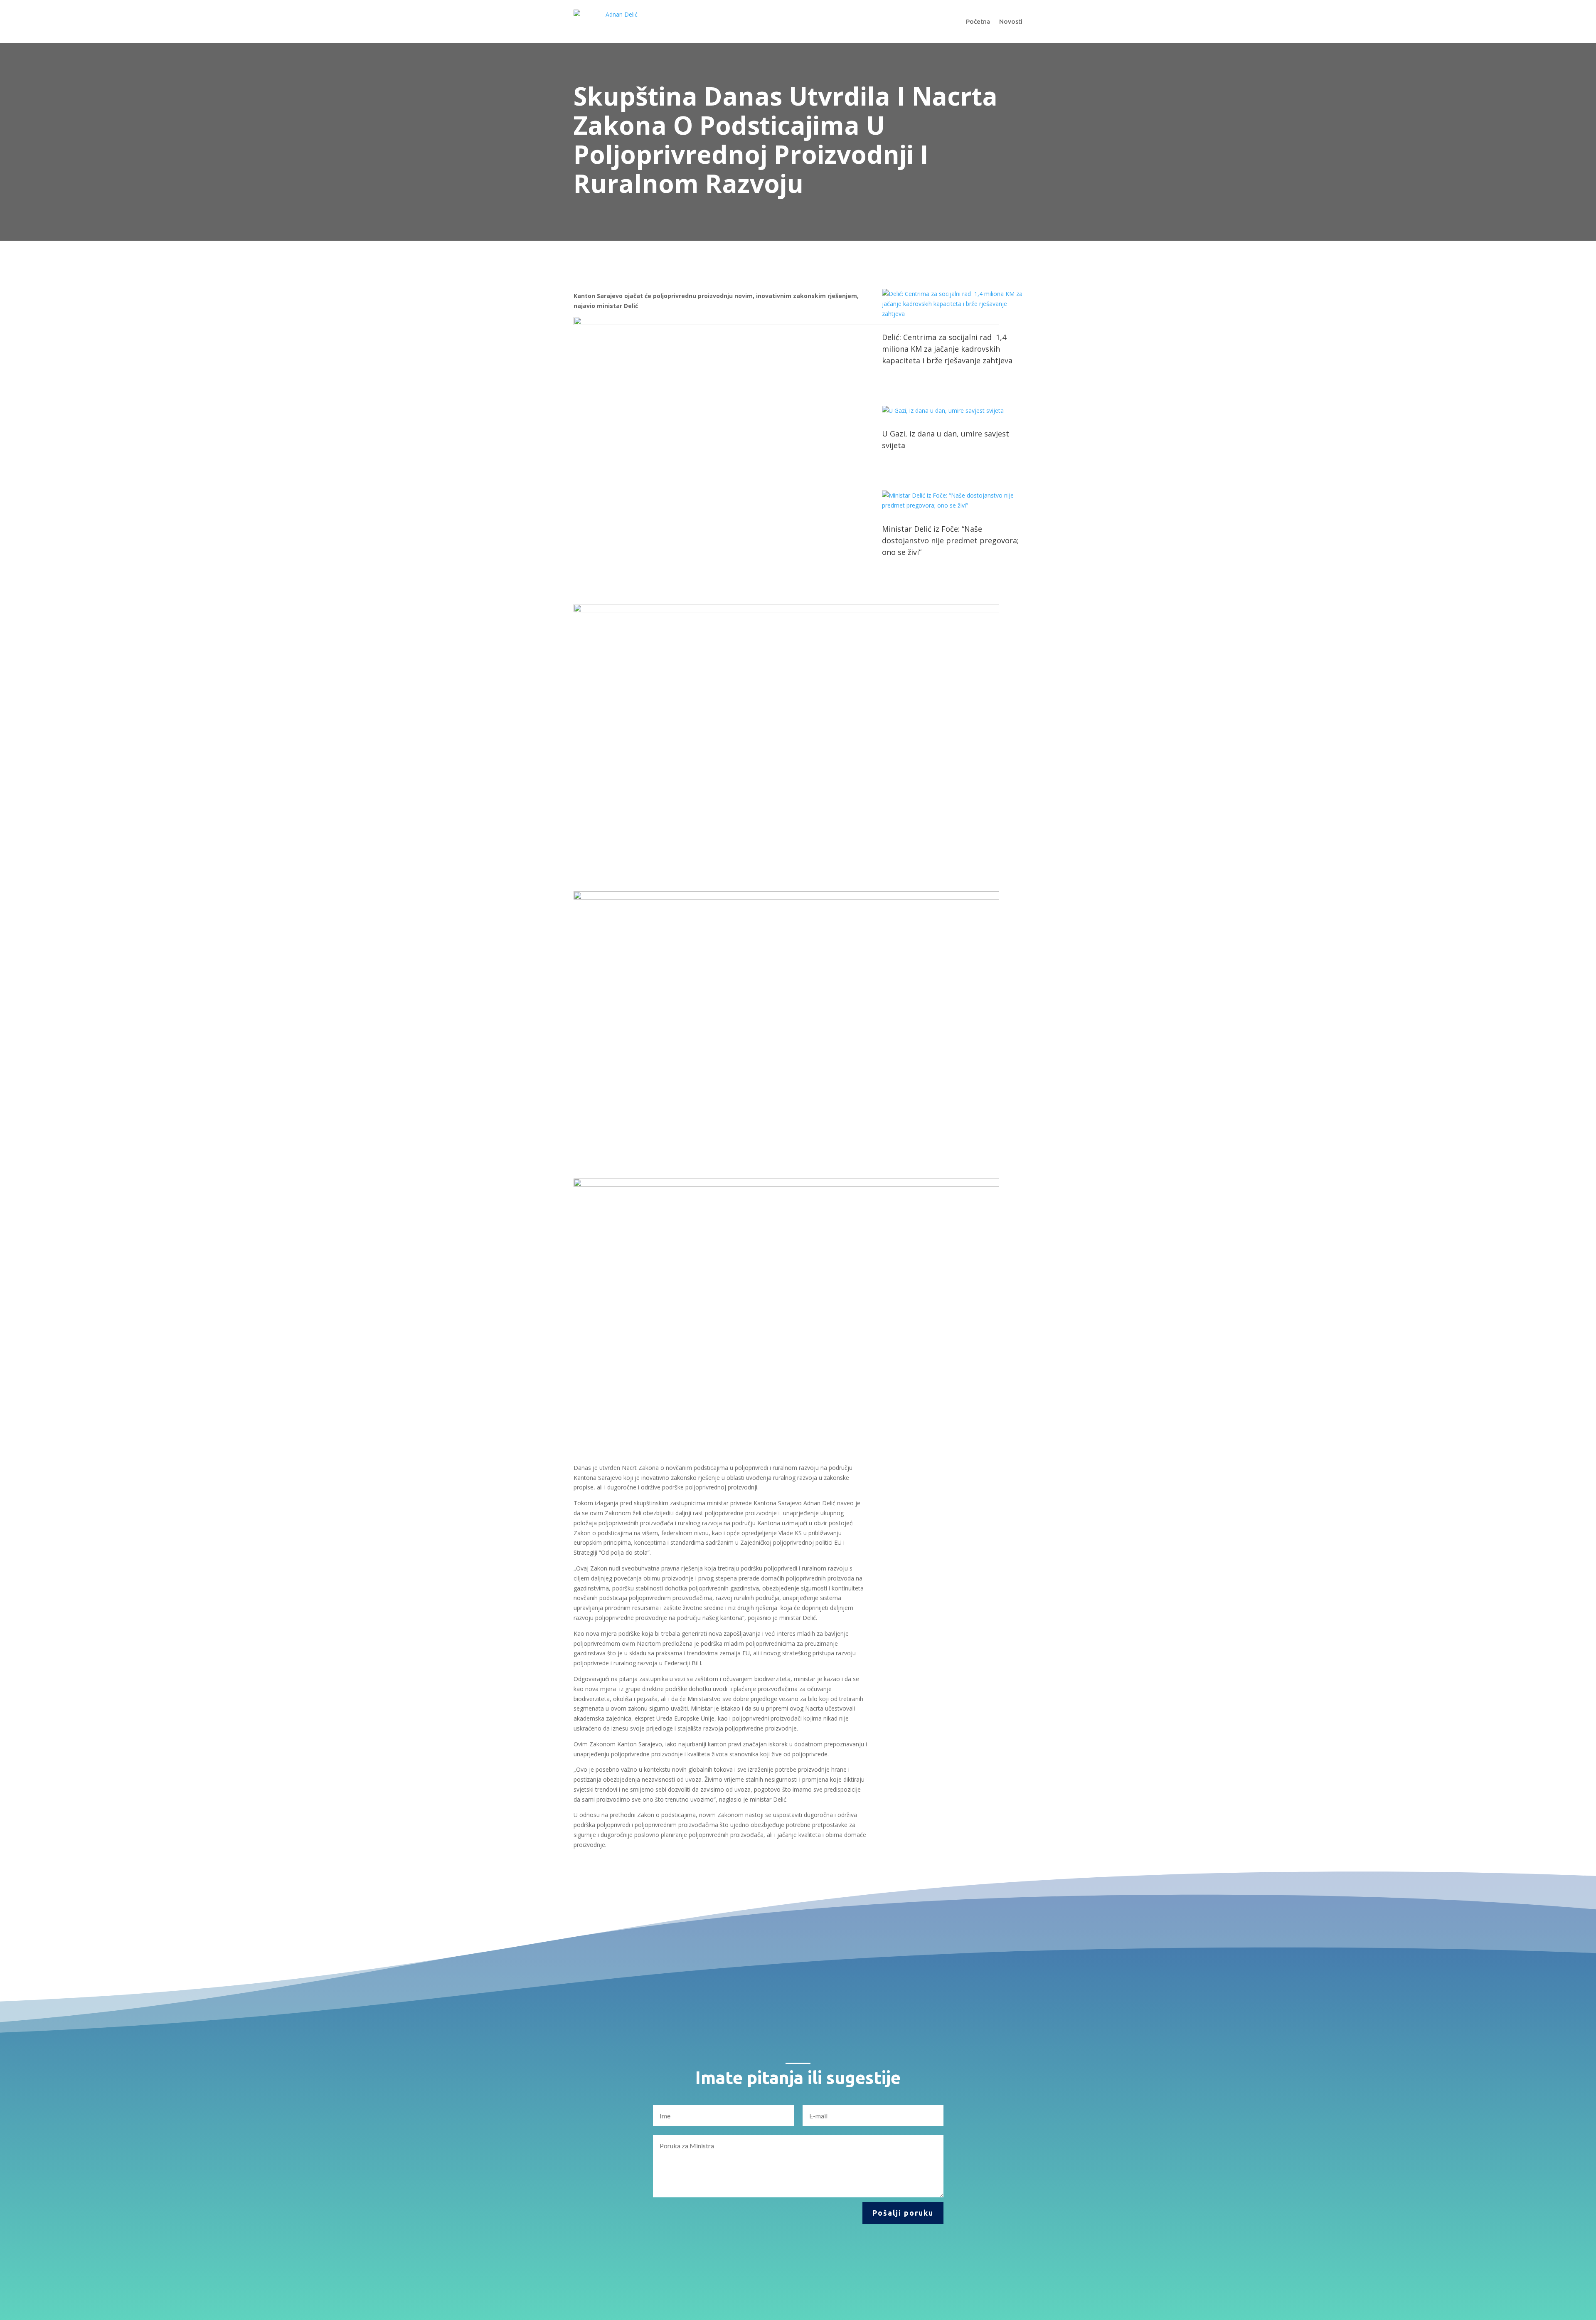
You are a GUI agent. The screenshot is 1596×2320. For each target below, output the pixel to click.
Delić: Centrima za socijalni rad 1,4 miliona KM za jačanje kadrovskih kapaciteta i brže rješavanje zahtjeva (947, 349)
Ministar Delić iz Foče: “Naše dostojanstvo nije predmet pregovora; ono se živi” (950, 540)
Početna (978, 21)
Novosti (1011, 21)
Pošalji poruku (903, 2213)
